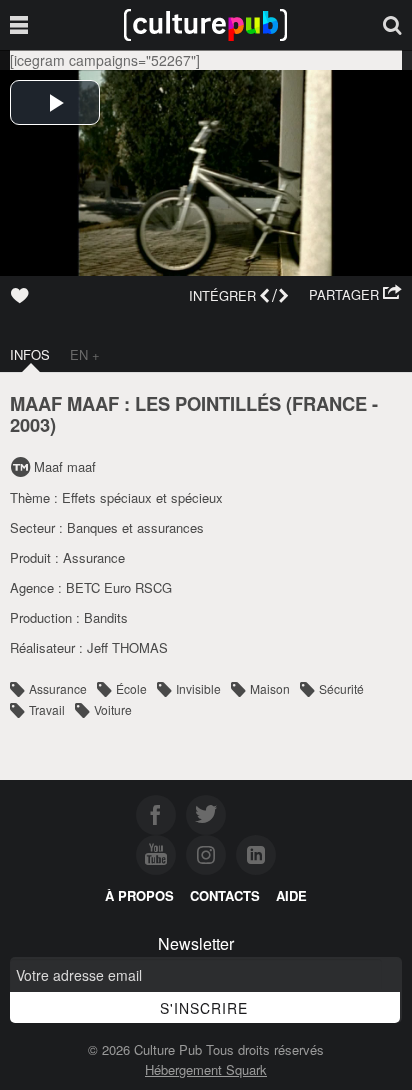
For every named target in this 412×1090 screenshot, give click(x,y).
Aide (291, 895)
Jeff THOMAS (127, 647)
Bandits (106, 617)
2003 (30, 424)
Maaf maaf (65, 466)
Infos (30, 354)
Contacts (225, 895)
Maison (270, 688)
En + (85, 354)
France (329, 403)
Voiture (113, 709)
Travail (47, 709)
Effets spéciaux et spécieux (142, 497)
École (131, 688)
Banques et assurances (135, 527)
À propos (139, 895)
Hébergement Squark (206, 1069)
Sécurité (341, 688)
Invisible (198, 688)
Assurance (94, 557)
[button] (355, 295)
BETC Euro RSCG (119, 587)
